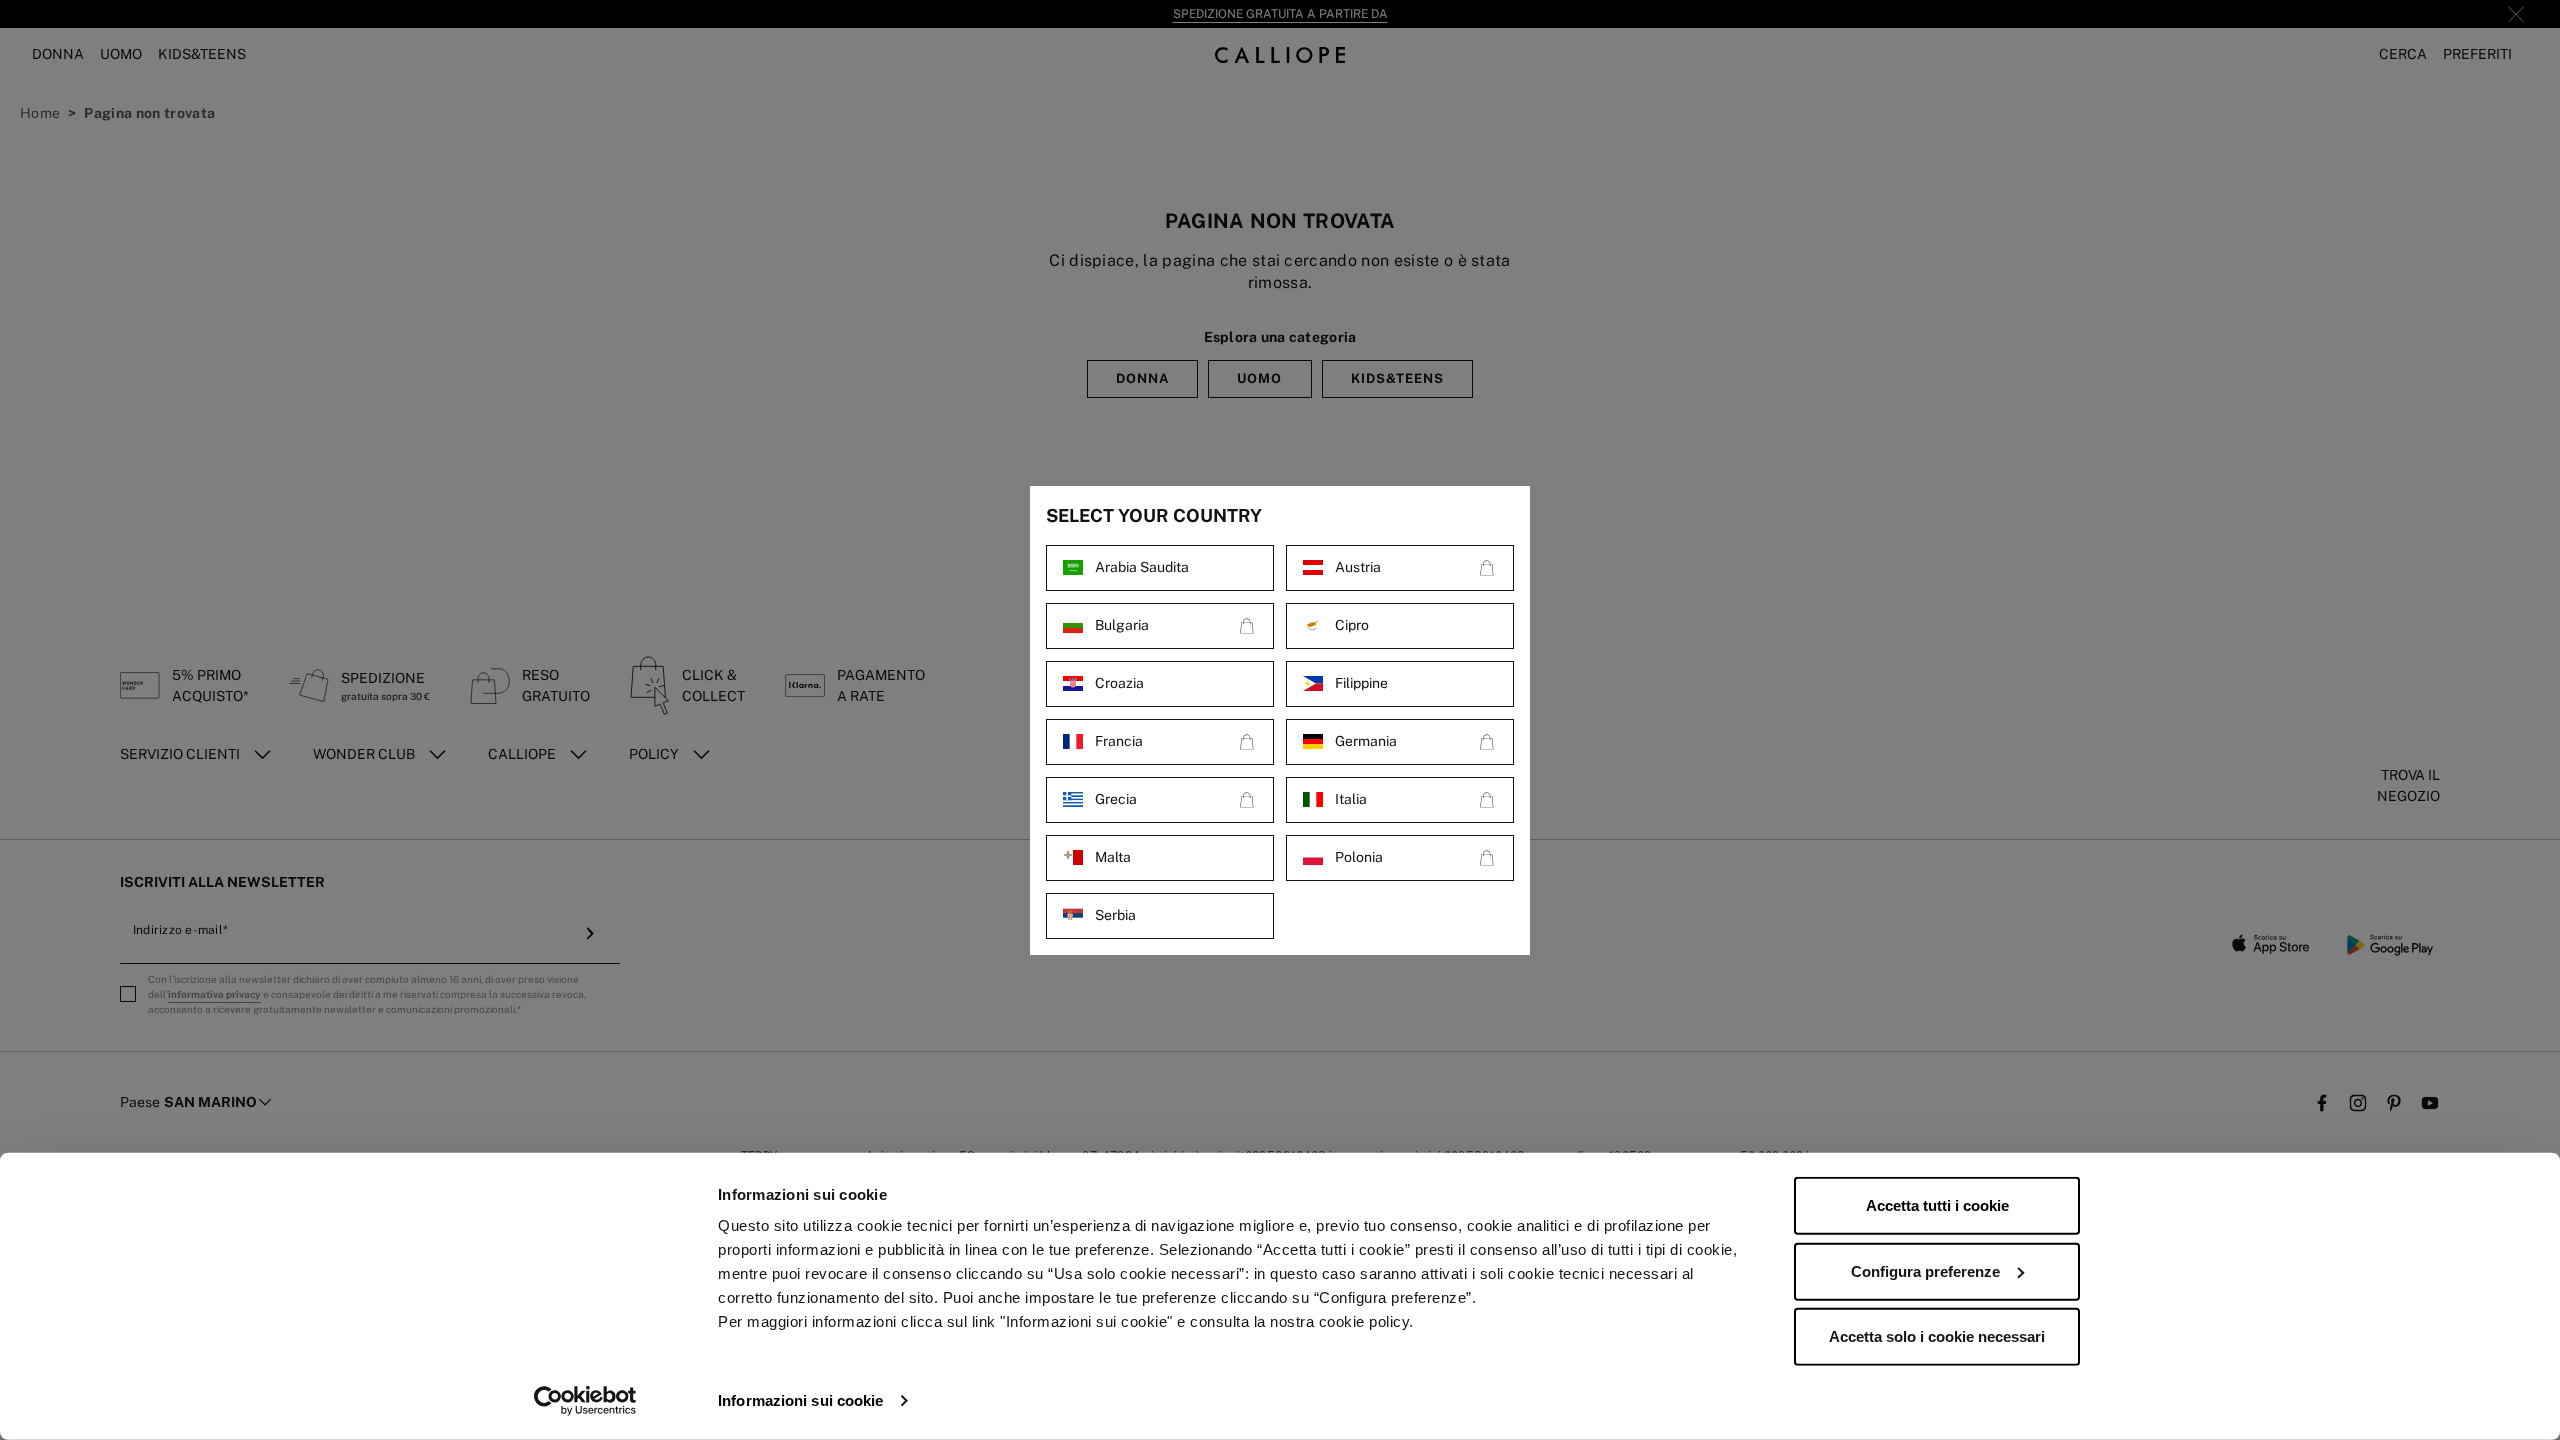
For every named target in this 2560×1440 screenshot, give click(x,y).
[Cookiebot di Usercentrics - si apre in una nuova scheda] (585, 1401)
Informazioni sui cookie (800, 1400)
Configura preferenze (1925, 1270)
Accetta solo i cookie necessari (1937, 1336)
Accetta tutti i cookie (1937, 1205)
